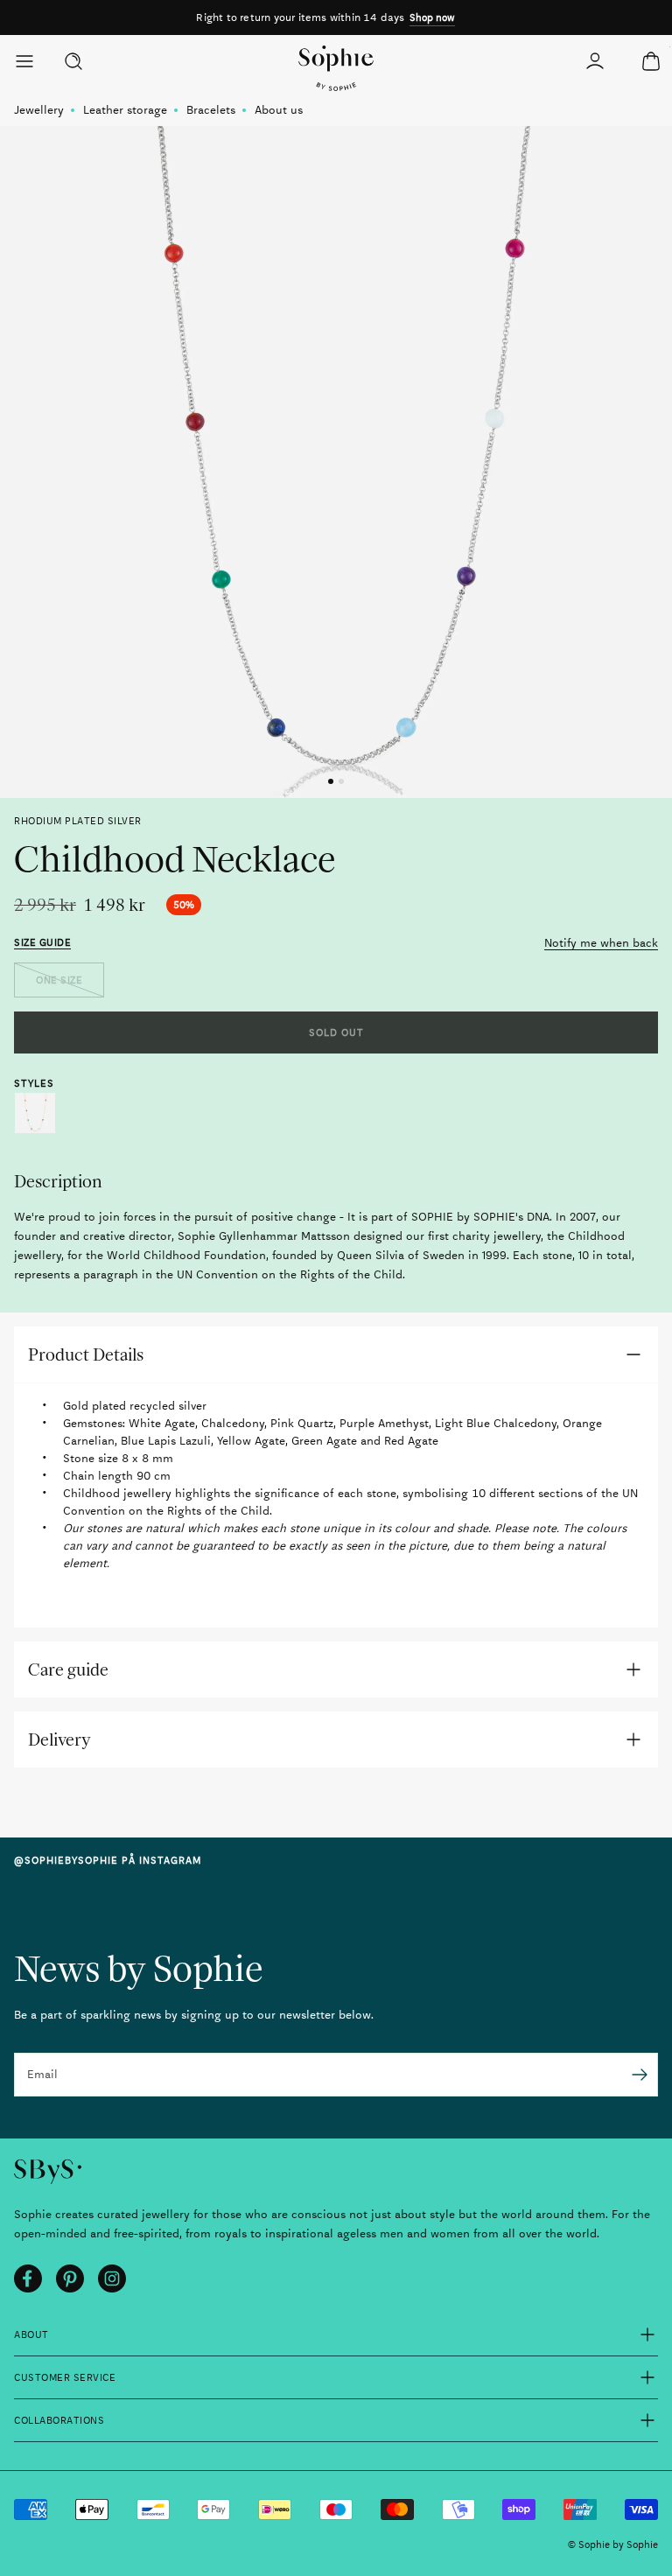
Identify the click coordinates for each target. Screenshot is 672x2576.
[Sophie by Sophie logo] (336, 68)
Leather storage (125, 110)
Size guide (42, 942)
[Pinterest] (70, 2278)
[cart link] (651, 61)
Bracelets (211, 110)
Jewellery (39, 110)
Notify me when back (601, 943)
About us (279, 110)
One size (59, 980)
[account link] (595, 61)
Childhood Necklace (35, 1113)
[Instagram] (112, 2278)
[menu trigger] (31, 61)
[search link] (73, 61)
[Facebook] (28, 2278)
